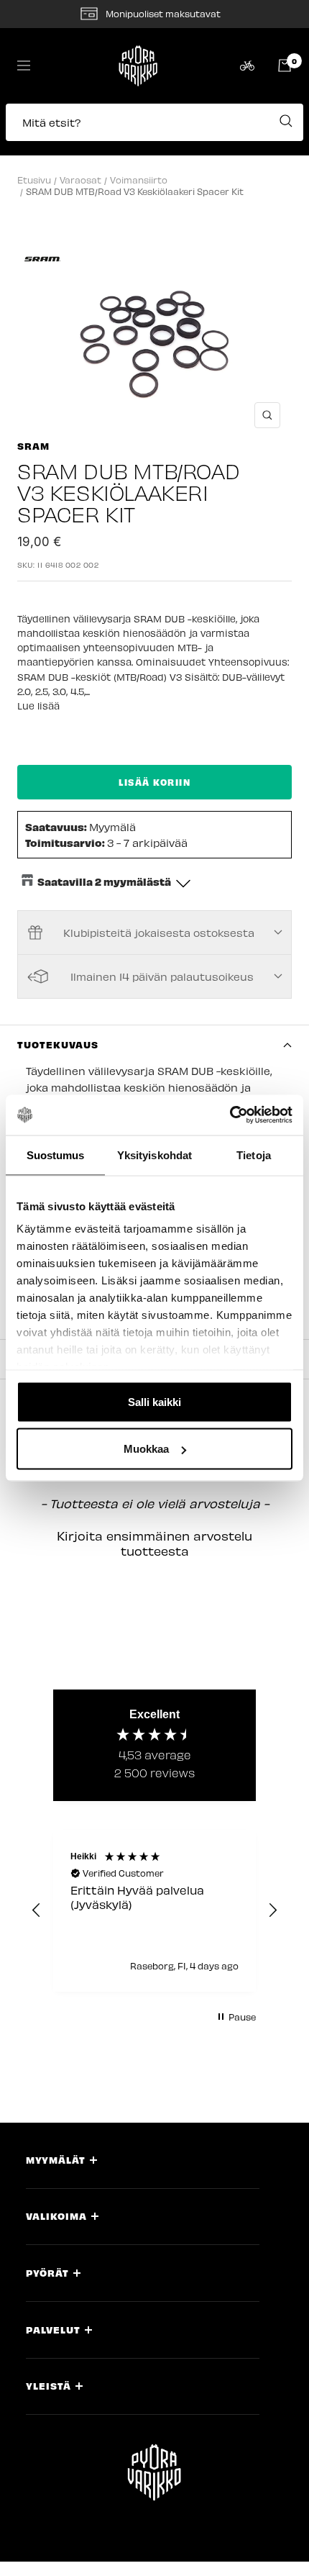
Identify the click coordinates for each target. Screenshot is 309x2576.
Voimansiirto (139, 180)
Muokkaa (146, 1449)
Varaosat (80, 180)
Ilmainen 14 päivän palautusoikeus (162, 976)
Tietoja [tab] (254, 1155)
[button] (154, 130)
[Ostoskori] (285, 65)
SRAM (33, 446)
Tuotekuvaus (58, 1044)
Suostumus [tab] (56, 1155)
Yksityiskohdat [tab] (154, 1155)
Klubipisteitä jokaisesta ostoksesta (159, 933)
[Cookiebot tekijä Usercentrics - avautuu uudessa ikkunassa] (230, 1115)
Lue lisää (38, 706)
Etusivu (34, 180)
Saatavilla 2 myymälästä (104, 881)
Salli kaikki (154, 1401)
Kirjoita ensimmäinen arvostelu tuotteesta (154, 1543)
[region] (154, 1911)
